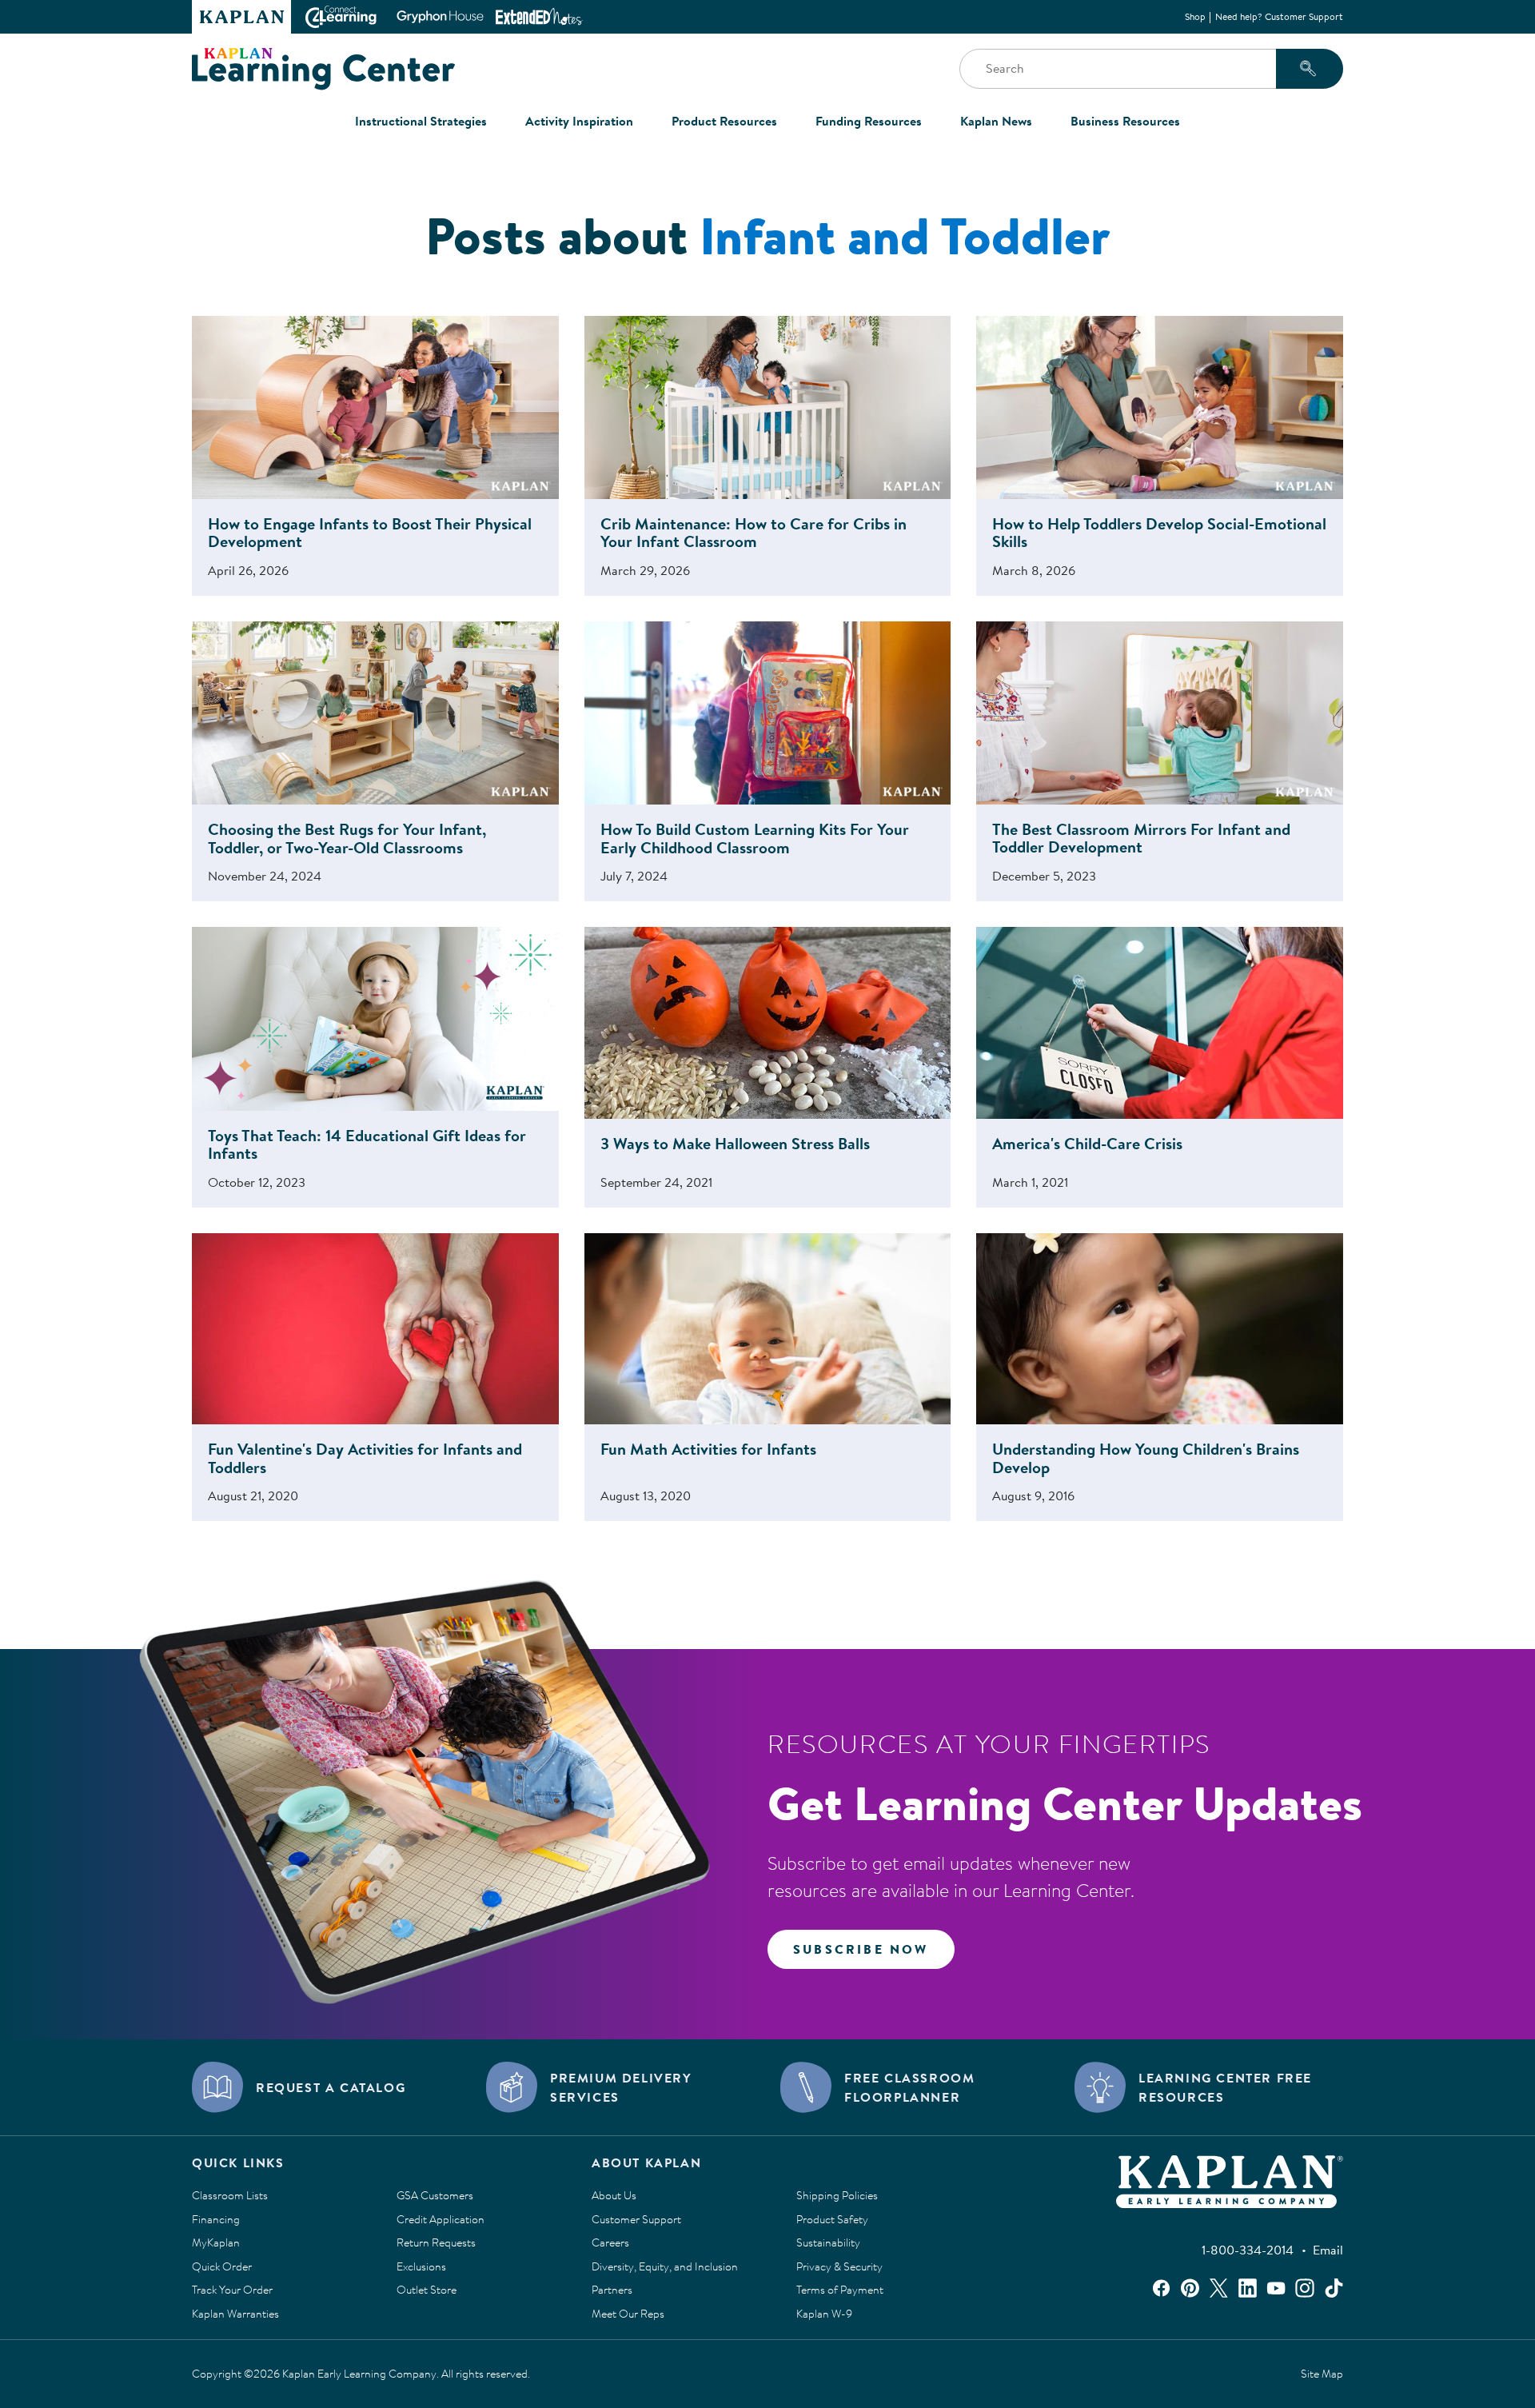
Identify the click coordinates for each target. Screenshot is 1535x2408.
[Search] (1310, 69)
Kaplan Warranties (235, 2314)
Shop (1195, 16)
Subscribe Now (861, 1949)
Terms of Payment (840, 2290)
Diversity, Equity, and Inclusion (665, 2267)
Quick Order (222, 2267)
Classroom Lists (230, 2196)
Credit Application (441, 2220)
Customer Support (636, 2220)
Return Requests (436, 2243)
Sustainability (828, 2243)
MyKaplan (216, 2243)
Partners (612, 2290)
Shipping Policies (837, 2196)
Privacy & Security (839, 2267)
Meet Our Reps (628, 2314)
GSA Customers (435, 2196)
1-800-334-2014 (1248, 2250)
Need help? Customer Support (1279, 16)
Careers (610, 2243)
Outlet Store (427, 2290)
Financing (216, 2220)
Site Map (1322, 2374)
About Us (614, 2196)
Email (1328, 2250)
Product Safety (832, 2220)
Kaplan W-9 (824, 2314)
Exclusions (421, 2267)
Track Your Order (232, 2290)
